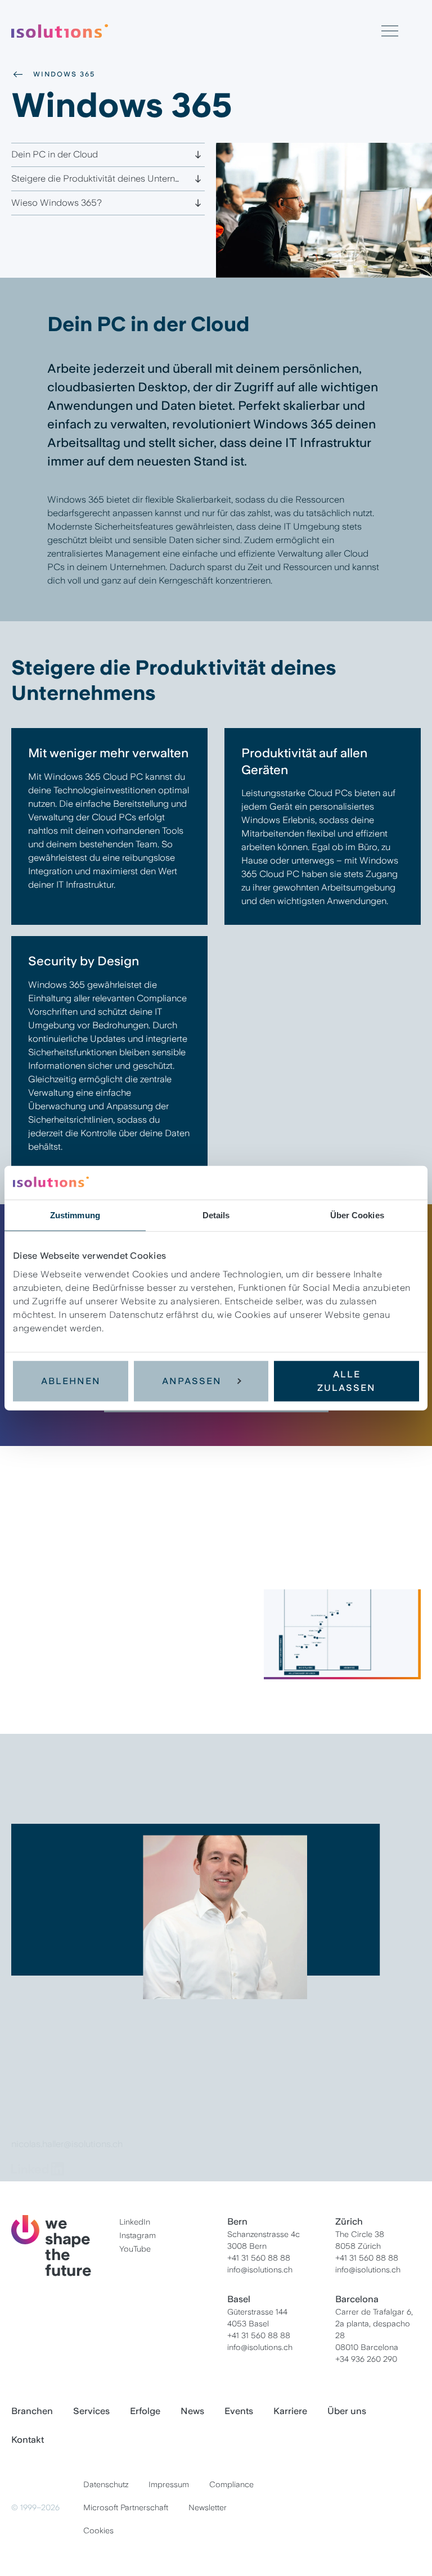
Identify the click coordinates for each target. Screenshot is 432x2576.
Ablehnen (71, 1380)
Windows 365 (64, 74)
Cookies (98, 2530)
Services (91, 2411)
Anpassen (192, 1380)
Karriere (290, 2411)
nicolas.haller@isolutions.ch (67, 2144)
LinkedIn (135, 2222)
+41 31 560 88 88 (259, 2258)
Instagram (138, 2235)
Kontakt (28, 2440)
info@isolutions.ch (260, 2270)
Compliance (231, 2484)
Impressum (169, 2484)
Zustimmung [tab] (75, 1215)
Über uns (347, 2411)
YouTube (135, 2249)
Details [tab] (216, 1215)
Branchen (32, 2411)
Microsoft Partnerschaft (126, 2507)
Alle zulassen (346, 1380)
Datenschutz (106, 2484)
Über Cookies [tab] (357, 1215)
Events (239, 2411)
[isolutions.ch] (196, 31)
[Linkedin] (39, 2169)
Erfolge (145, 2411)
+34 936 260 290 (366, 2359)
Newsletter (208, 2507)
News (192, 2411)
